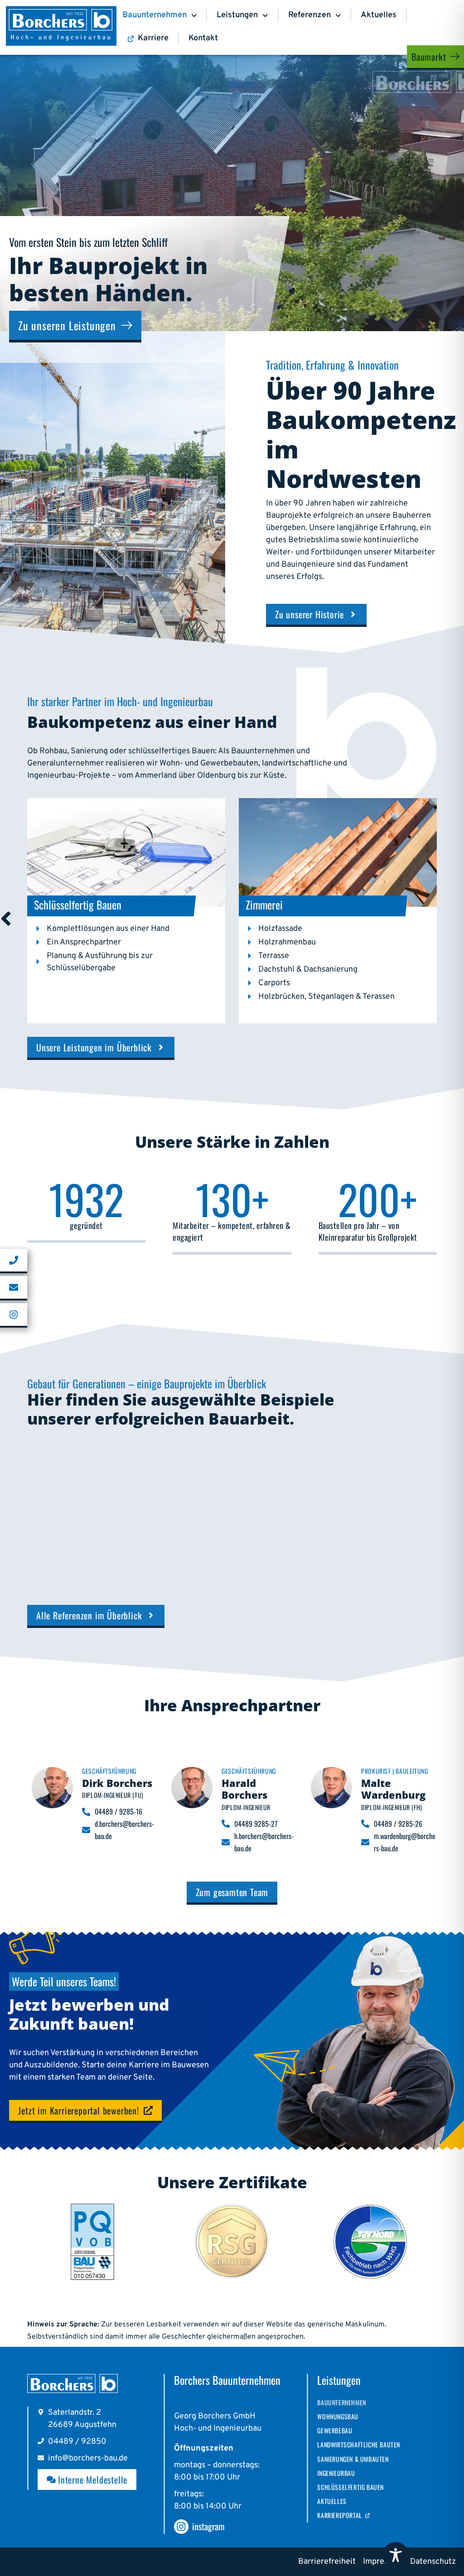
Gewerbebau (335, 2430)
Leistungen (237, 15)
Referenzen (309, 15)
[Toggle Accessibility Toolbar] (396, 2555)
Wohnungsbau (338, 2416)
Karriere (153, 38)
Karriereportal (339, 2515)
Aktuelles (379, 15)
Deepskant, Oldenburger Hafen (370, 1560)
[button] (141, 1496)
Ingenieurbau (336, 2473)
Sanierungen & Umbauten (353, 2459)
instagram (208, 2526)
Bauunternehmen (155, 15)
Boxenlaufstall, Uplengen (77, 1560)
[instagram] (181, 2527)
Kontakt (203, 38)
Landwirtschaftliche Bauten (359, 2444)
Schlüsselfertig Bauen (350, 2487)
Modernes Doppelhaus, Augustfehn (213, 1566)
